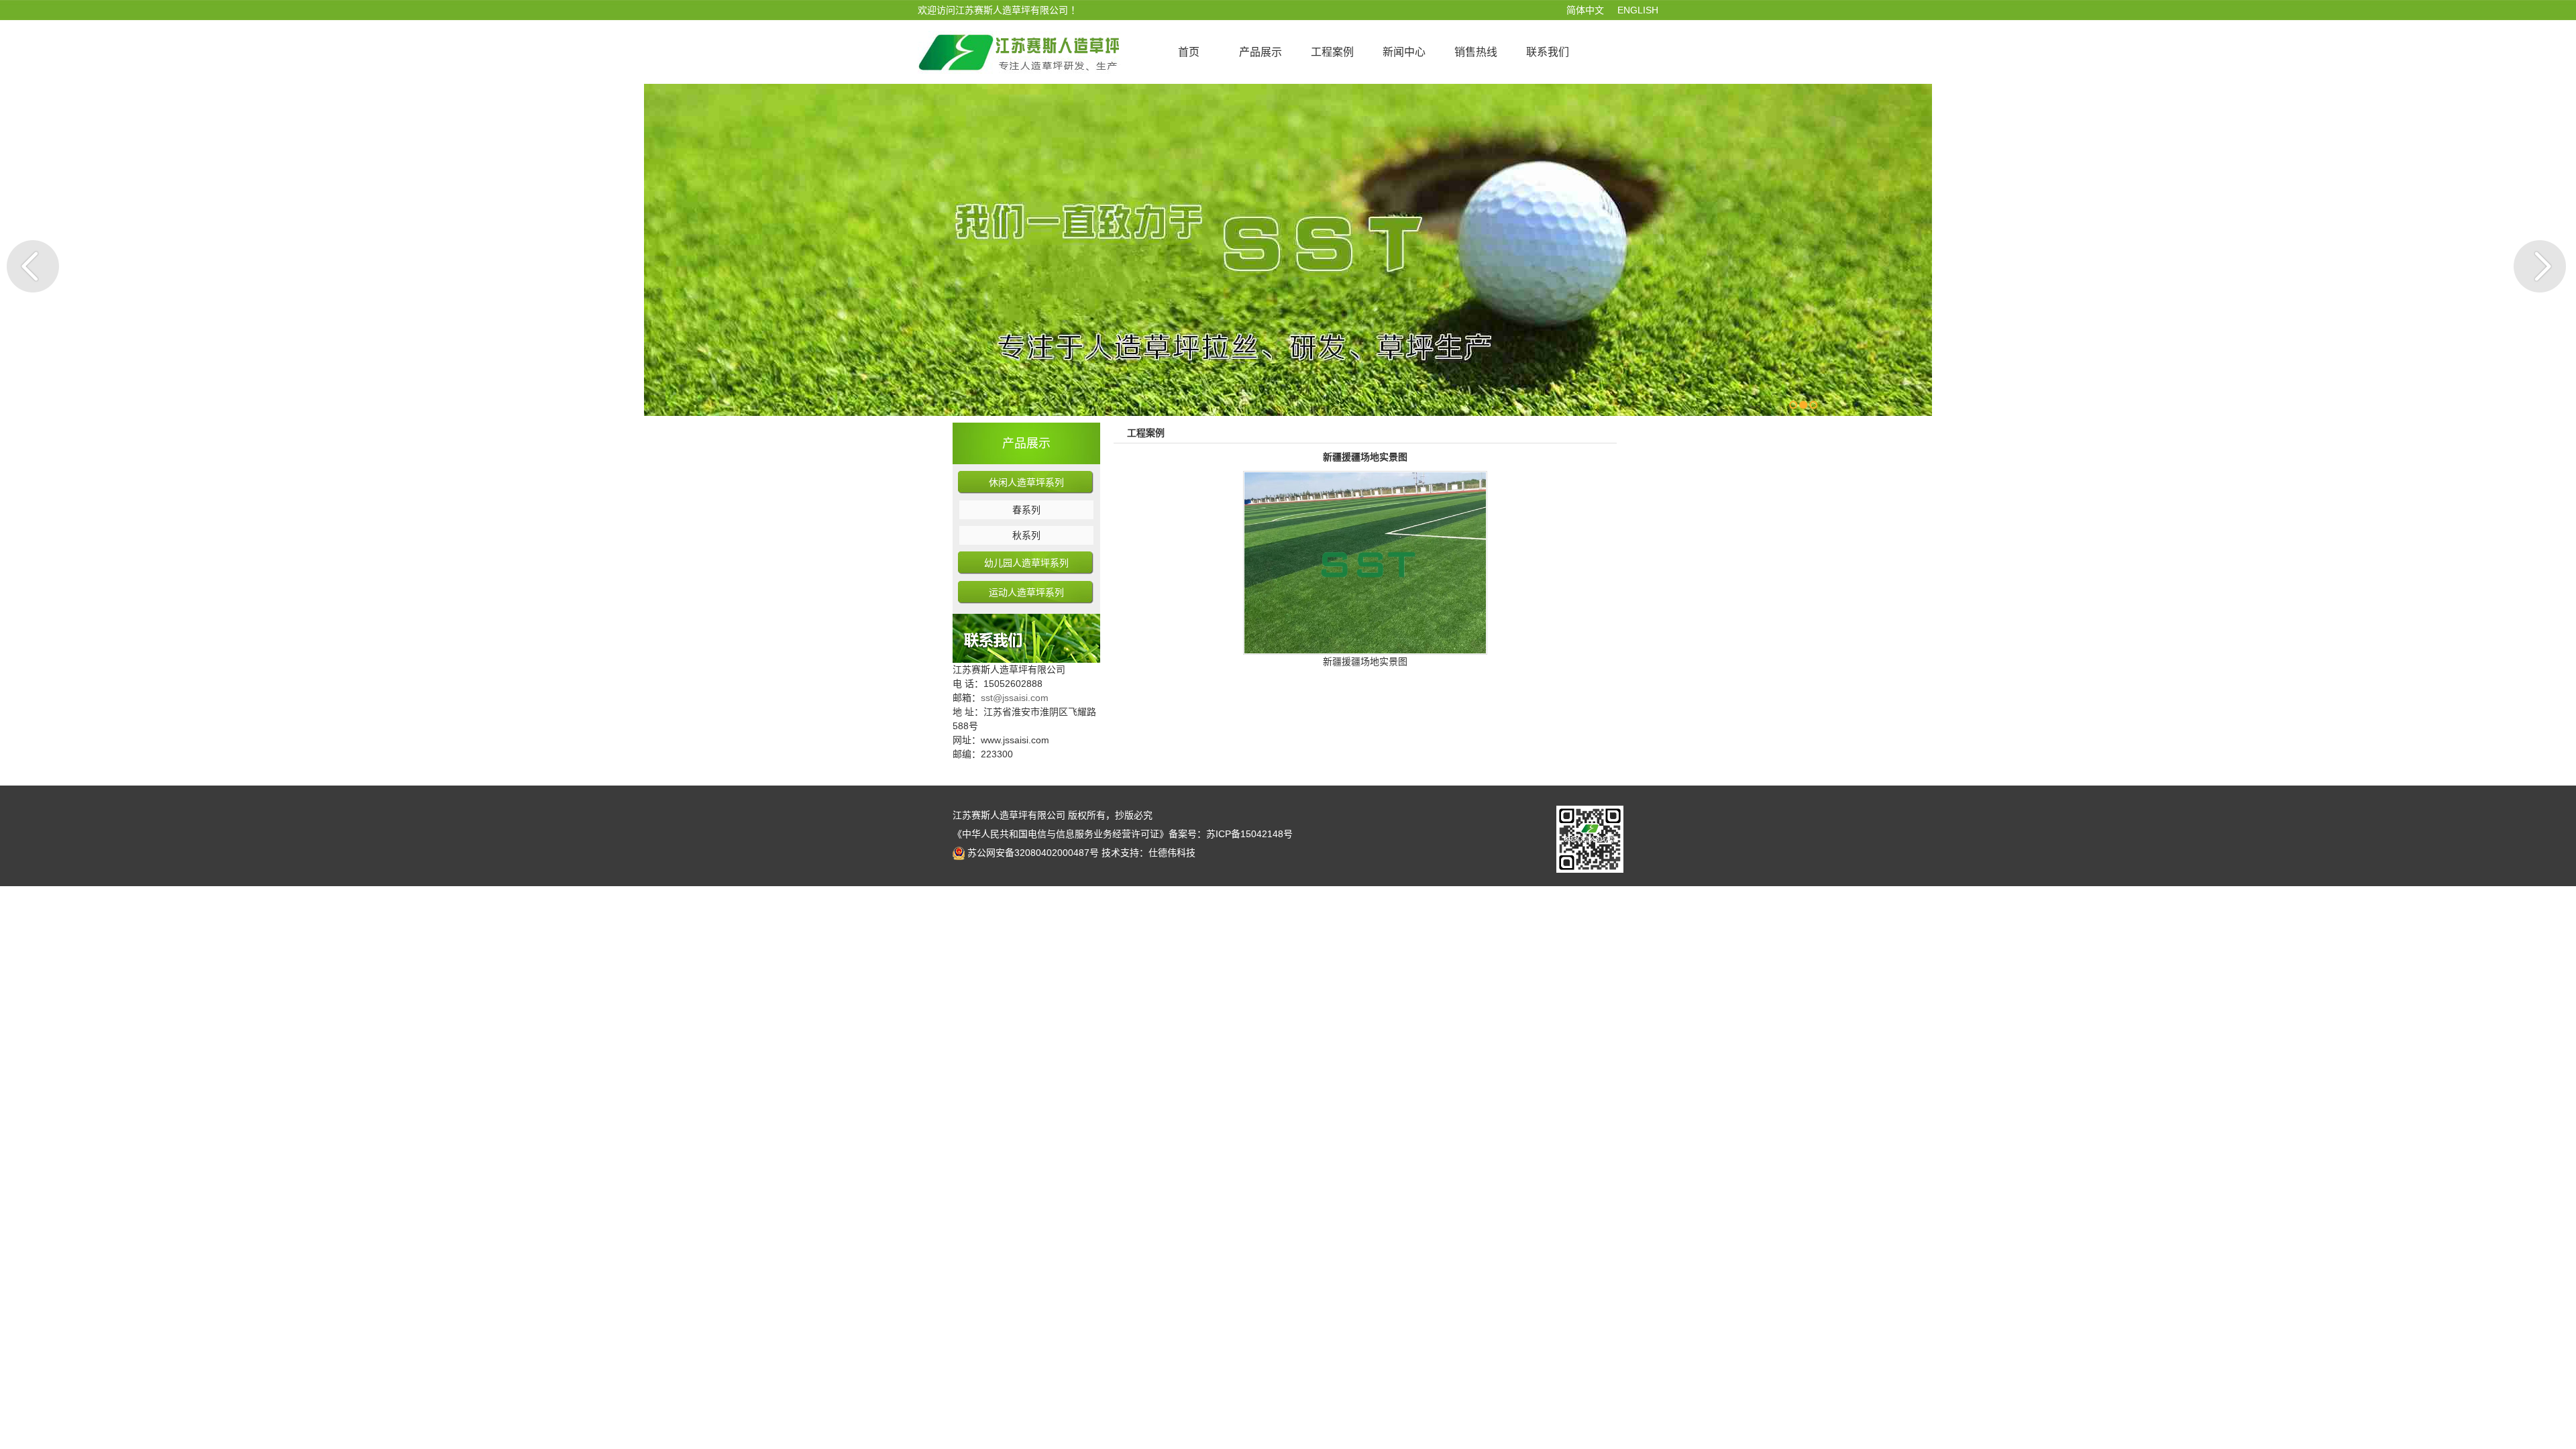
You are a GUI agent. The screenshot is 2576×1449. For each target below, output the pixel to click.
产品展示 (1026, 443)
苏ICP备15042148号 (1249, 834)
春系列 (1026, 510)
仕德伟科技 (1172, 853)
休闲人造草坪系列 (1026, 482)
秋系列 (1026, 535)
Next (2540, 266)
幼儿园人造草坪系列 (1026, 563)
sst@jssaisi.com (1015, 698)
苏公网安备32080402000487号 (1033, 853)
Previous (33, 266)
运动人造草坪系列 (1026, 592)
